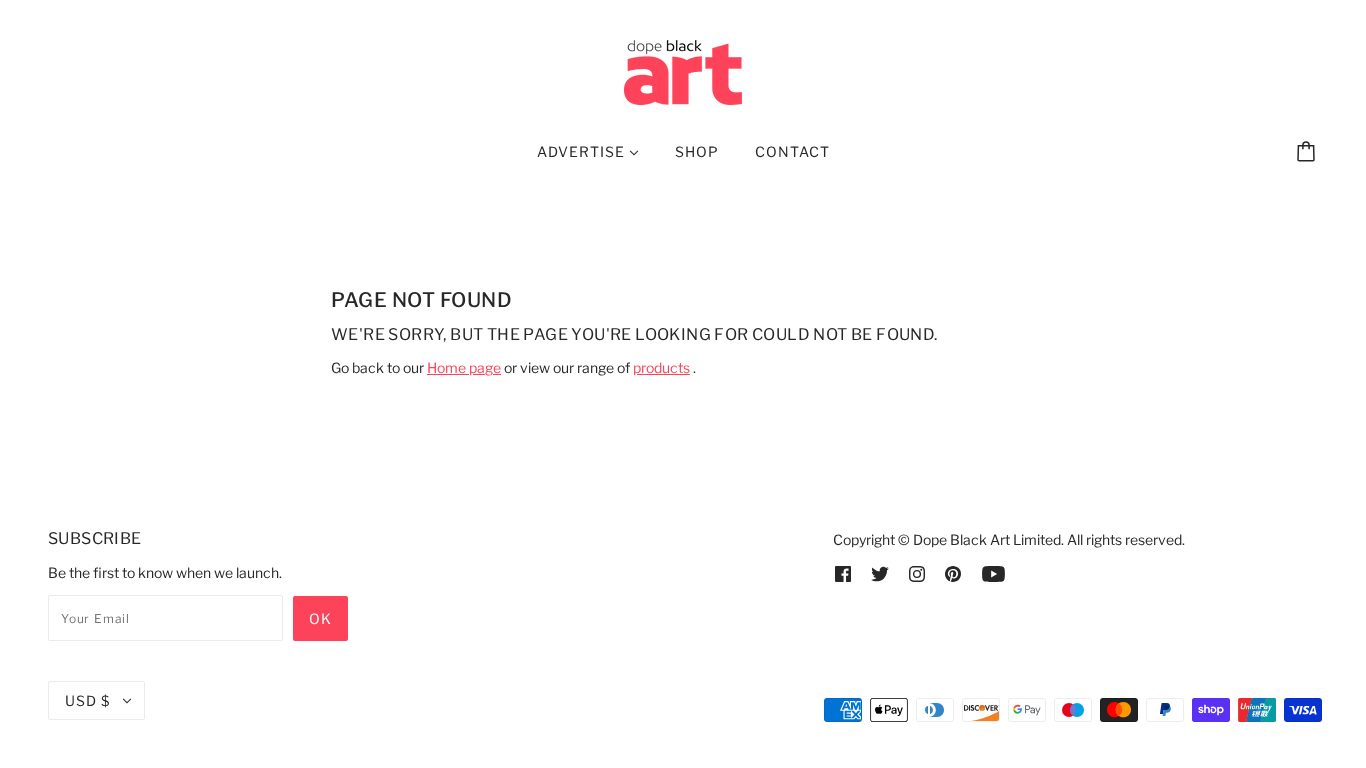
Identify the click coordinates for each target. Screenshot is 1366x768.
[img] (843, 572)
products (661, 367)
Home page (464, 367)
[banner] (683, 70)
